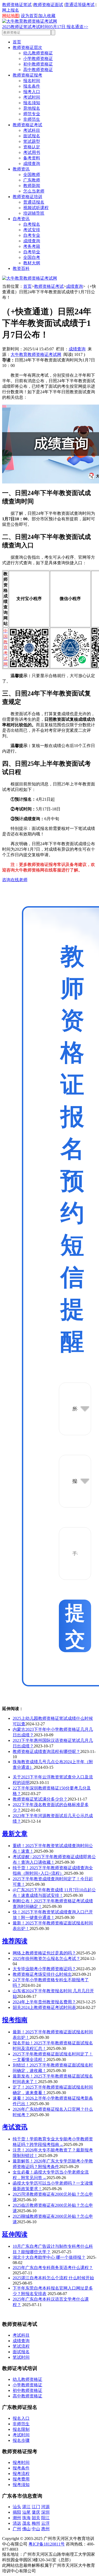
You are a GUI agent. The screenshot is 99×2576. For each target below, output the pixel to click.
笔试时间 (21, 2357)
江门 (36, 2507)
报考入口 (32, 92)
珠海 (26, 2518)
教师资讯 (21, 169)
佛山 (26, 2529)
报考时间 (21, 2462)
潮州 (17, 2518)
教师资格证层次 (27, 47)
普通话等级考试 (80, 5)
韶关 (36, 2518)
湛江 (26, 2507)
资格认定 (32, 147)
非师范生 (32, 119)
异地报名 (32, 108)
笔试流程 (21, 2346)
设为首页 (29, 16)
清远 (17, 2523)
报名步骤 (21, 2440)
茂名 (26, 2523)
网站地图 (11, 16)
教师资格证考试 (27, 125)
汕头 (17, 2507)
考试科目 (32, 130)
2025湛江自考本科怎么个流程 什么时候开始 (53, 2278)
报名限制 (21, 2429)
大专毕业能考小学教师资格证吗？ (44, 1969)
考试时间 (32, 97)
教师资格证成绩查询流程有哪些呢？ (46, 1751)
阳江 (45, 2518)
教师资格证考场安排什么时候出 (42, 1974)
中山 (36, 2529)
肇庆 (36, 2512)
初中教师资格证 (38, 64)
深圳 (45, 2512)
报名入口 (21, 2418)
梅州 (36, 2523)
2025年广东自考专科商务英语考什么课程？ (53, 2268)
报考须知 (21, 2485)
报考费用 (21, 2479)
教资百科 (21, 268)
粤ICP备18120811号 (47, 2544)
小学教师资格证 (38, 59)
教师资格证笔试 (17, 5)
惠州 (45, 2529)
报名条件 (32, 86)
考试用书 (32, 152)
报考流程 (21, 2474)
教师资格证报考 (27, 75)
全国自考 (32, 257)
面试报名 (32, 136)
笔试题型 (32, 141)
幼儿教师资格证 (38, 53)
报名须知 (32, 103)
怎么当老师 (34, 191)
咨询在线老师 (15, 880)
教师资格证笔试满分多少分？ (40, 1799)
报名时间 (32, 81)
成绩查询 (32, 163)
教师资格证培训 (27, 197)
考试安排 (32, 230)
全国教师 (32, 175)
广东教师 (32, 180)
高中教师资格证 (38, 70)
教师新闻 (32, 186)
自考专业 (32, 235)
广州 (17, 2529)
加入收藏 (47, 16)
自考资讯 (21, 219)
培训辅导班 (34, 213)
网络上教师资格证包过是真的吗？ (44, 1953)
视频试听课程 (36, 208)
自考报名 (32, 224)
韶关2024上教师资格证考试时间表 (44, 2007)
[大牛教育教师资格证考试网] (30, 21)
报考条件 (21, 2468)
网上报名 (11, 10)
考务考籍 (32, 246)
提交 (75, 1626)
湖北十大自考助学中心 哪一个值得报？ (49, 2257)
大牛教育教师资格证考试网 (36, 354)
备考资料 (32, 158)
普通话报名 (34, 202)
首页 (17, 42)
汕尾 (26, 2512)
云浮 (45, 2523)
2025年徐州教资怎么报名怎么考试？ (46, 1959)
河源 (45, 2507)
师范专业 (32, 114)
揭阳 (17, 2512)
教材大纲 (32, 263)
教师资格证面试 (48, 5)
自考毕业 (32, 252)
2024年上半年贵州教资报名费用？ (44, 2002)
